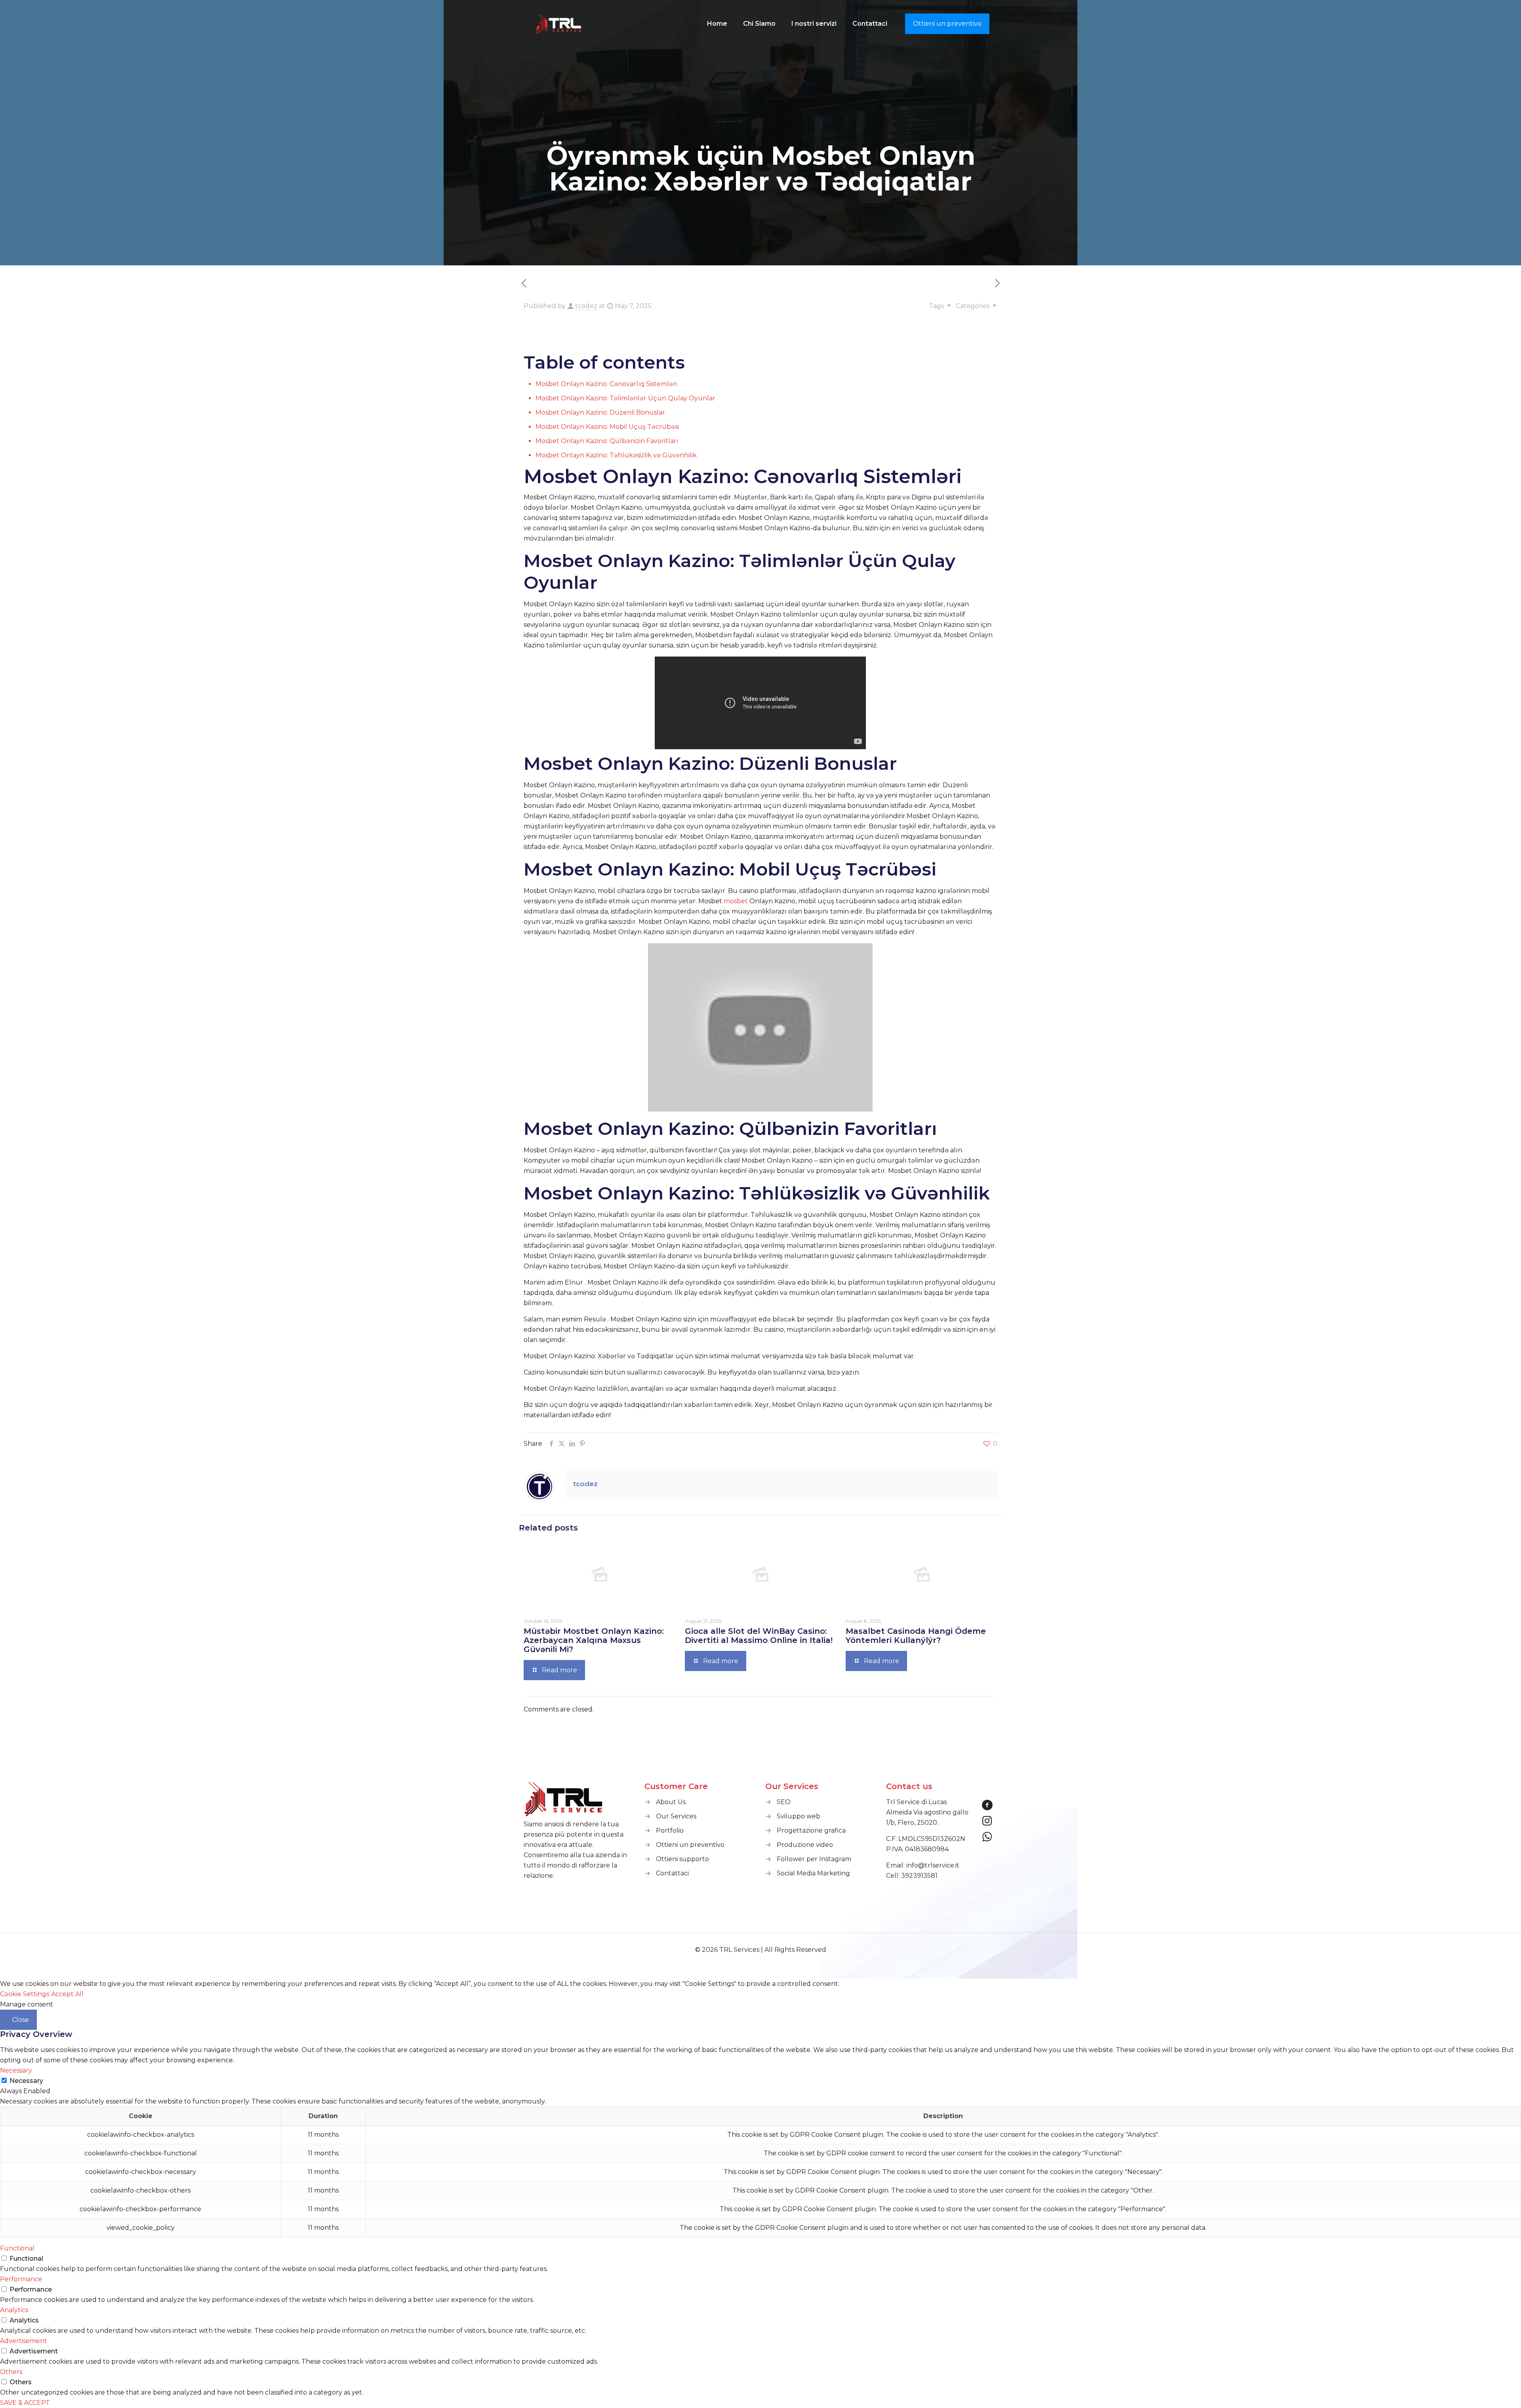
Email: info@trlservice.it (923, 1865)
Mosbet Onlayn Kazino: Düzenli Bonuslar (600, 412)
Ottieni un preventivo (947, 24)
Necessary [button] (16, 2070)
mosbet (736, 901)
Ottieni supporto (682, 1859)
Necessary (26, 2081)
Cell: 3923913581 (912, 1876)
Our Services (676, 1816)
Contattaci (672, 1873)
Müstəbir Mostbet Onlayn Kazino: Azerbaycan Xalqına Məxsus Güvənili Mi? (594, 1640)
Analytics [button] (14, 2310)
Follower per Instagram (814, 1859)
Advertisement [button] (24, 2341)
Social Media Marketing (813, 1873)
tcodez (586, 306)
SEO (784, 1802)
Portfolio (670, 1830)
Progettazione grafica (811, 1830)
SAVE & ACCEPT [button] (25, 2403)
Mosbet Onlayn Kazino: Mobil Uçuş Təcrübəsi (607, 427)
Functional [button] (17, 2248)
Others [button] (11, 2372)
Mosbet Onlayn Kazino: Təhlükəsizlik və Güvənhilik (616, 455)
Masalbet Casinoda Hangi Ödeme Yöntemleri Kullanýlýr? (916, 1636)
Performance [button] (21, 2279)
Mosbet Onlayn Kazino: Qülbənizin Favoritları (607, 441)
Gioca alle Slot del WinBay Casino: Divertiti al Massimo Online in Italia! (759, 1636)
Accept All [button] (67, 1994)
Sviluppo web (799, 1816)
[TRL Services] (559, 24)
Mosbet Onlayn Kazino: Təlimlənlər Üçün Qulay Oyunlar (625, 398)
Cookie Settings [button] (25, 1994)
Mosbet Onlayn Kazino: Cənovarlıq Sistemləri (606, 384)
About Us (671, 1802)
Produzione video (805, 1845)
